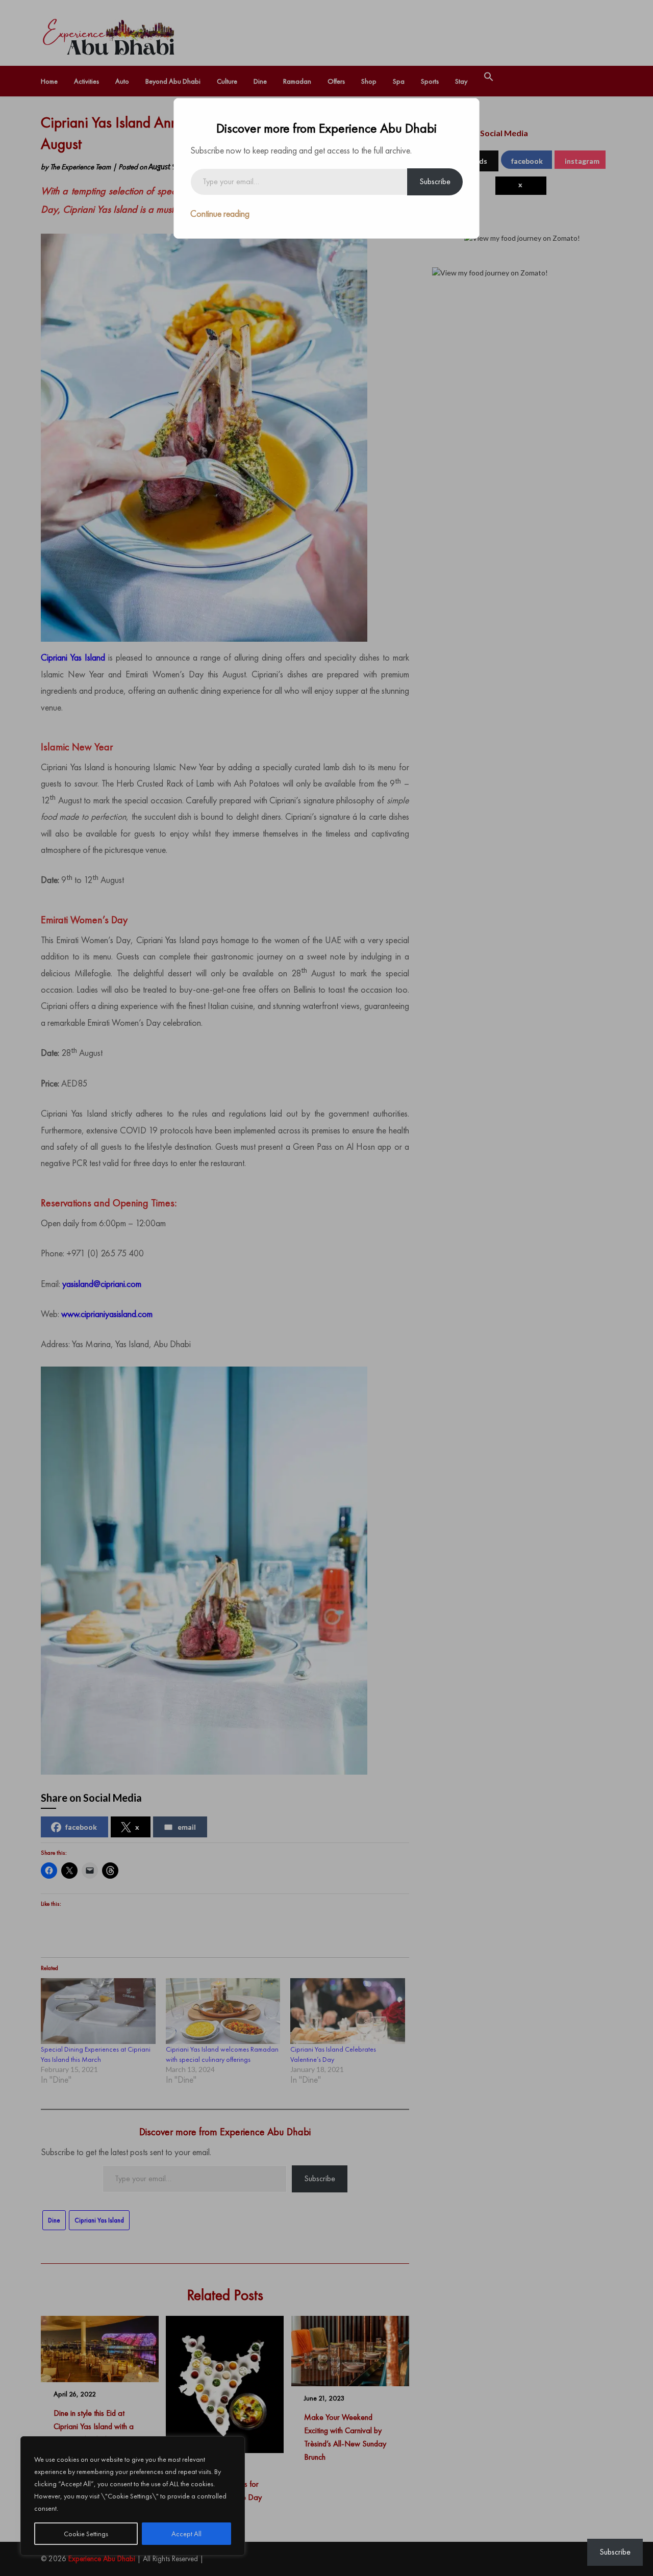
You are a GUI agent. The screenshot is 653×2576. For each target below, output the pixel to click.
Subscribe (435, 181)
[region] (133, 2496)
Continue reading (220, 213)
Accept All (186, 2534)
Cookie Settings (86, 2534)
